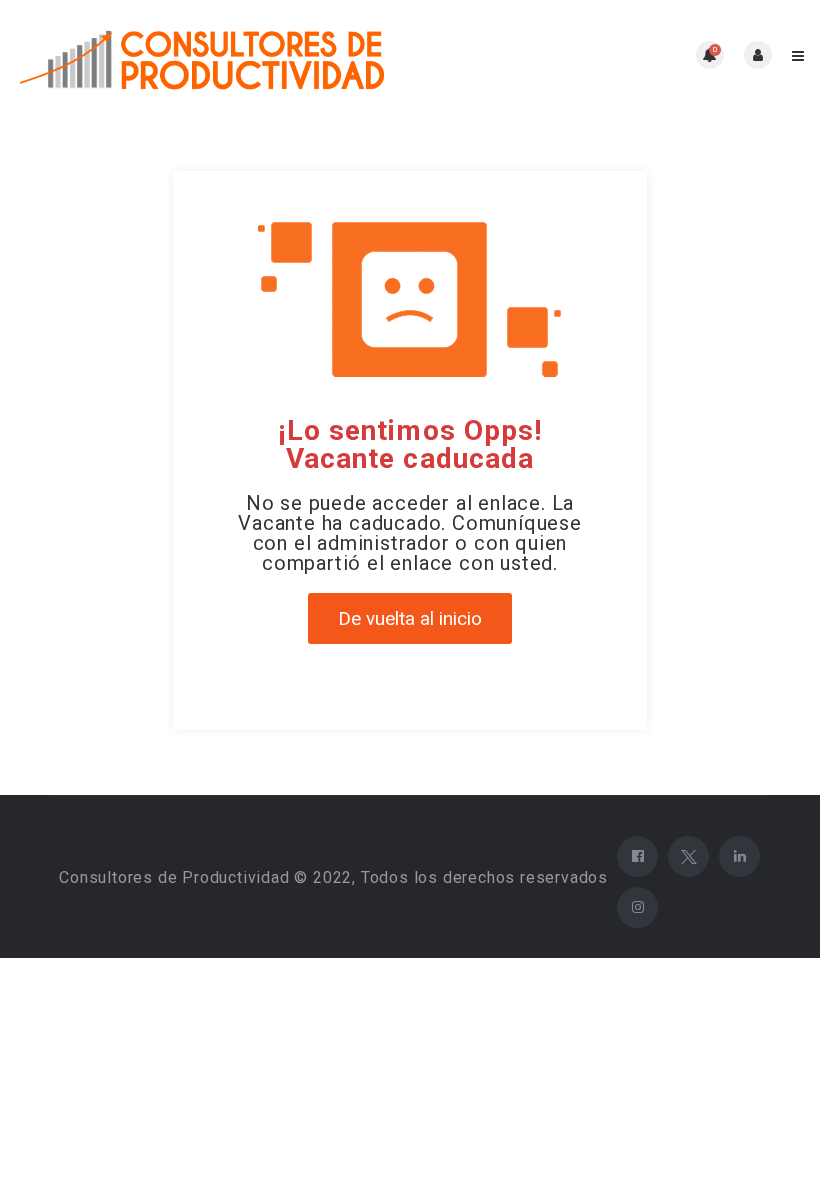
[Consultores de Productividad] (212, 55)
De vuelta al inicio (410, 618)
